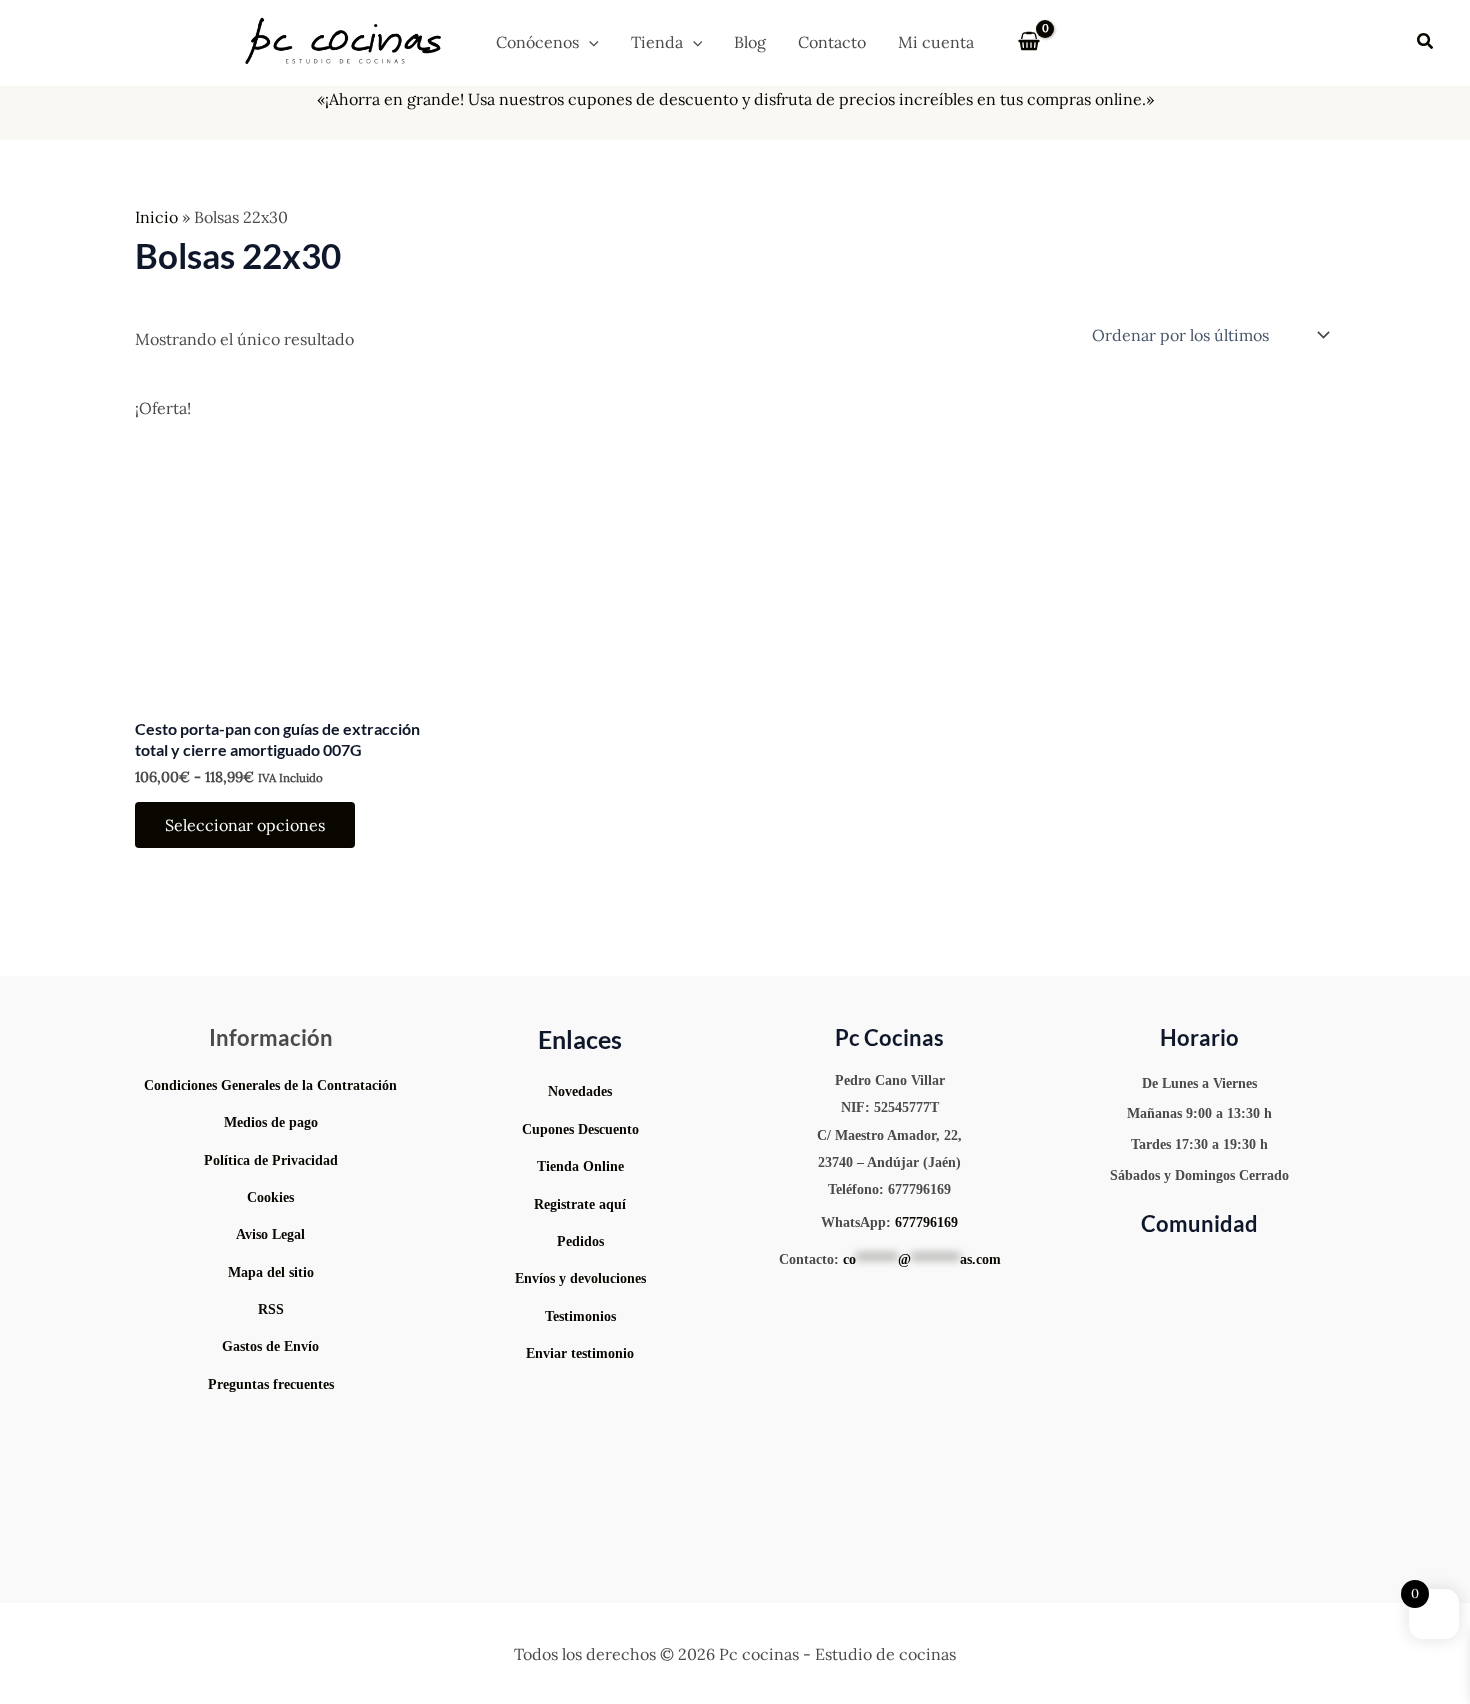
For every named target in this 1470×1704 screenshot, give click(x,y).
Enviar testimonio (580, 1353)
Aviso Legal (270, 1234)
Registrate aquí (580, 1204)
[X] (1246, 1269)
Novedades (580, 1091)
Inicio (156, 217)
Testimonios (580, 1316)
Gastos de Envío (270, 1346)
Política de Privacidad (271, 1160)
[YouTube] (1126, 1269)
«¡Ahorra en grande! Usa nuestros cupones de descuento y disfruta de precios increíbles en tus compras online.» (735, 99)
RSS (271, 1309)
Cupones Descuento (580, 1129)
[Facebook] (1274, 1269)
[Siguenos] (581, 1396)
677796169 (926, 1222)
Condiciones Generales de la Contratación (270, 1085)
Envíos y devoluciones (580, 1278)
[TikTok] (1216, 1269)
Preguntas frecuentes (271, 1384)
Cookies (270, 1197)
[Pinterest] (1186, 1269)
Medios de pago (271, 1122)
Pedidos (580, 1241)
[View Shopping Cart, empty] (1029, 42)
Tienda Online (580, 1166)
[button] (589, 42)
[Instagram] (1156, 1269)
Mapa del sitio (271, 1272)
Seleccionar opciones (245, 825)
